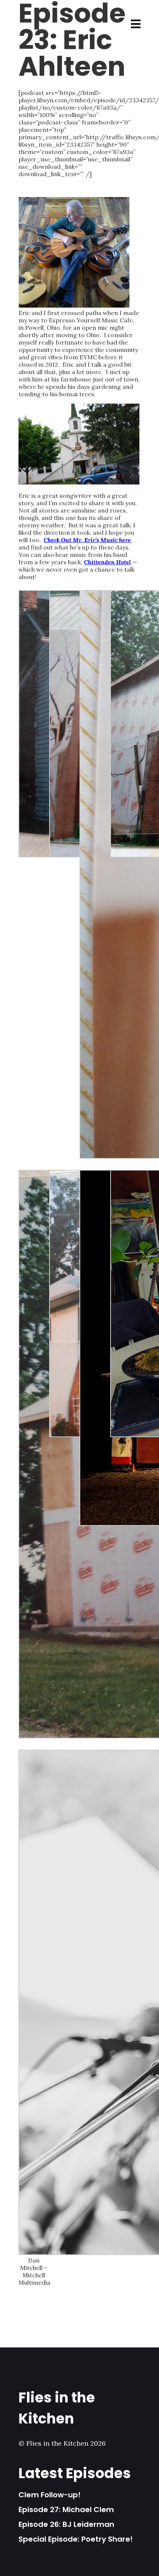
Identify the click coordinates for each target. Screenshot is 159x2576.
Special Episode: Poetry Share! (76, 2539)
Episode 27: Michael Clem (66, 2510)
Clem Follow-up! (50, 2495)
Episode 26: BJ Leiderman (66, 2524)
